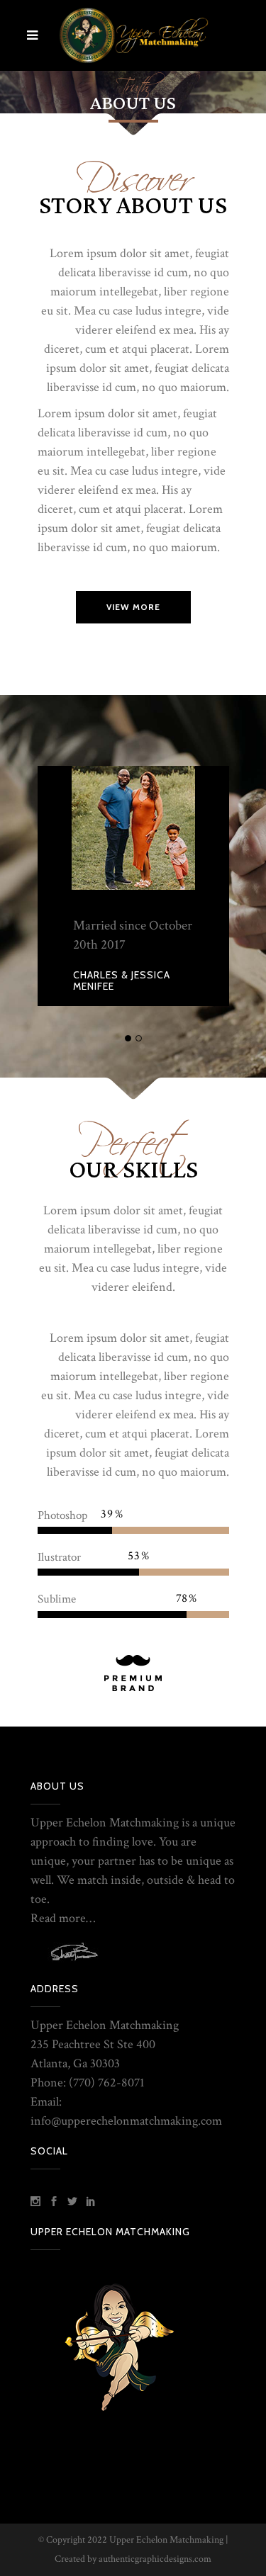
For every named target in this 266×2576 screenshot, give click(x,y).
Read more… (63, 1918)
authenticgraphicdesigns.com (155, 2559)
